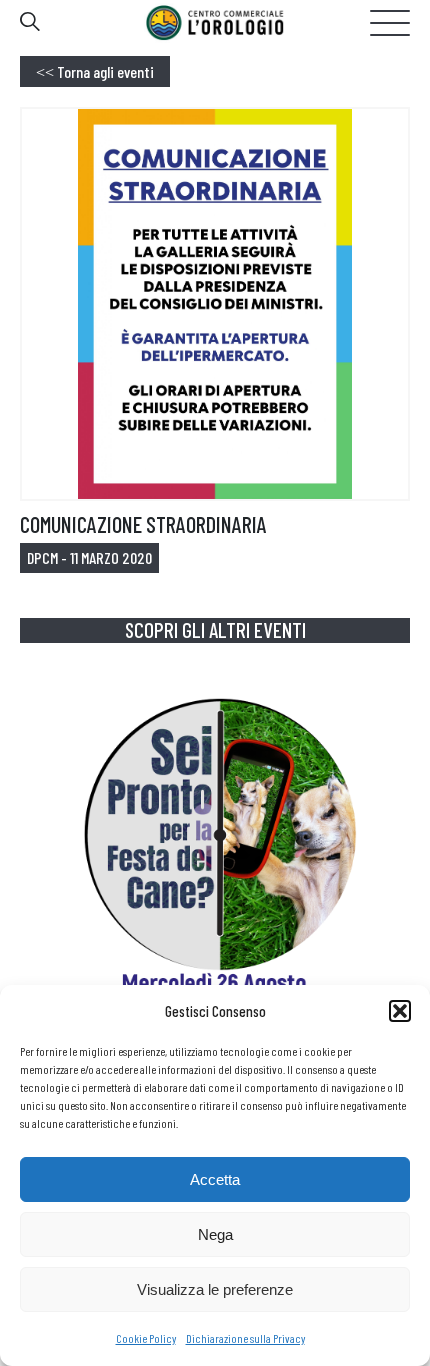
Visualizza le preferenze (215, 1289)
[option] (215, 873)
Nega (215, 1234)
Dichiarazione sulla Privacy (245, 1338)
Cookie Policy (146, 1338)
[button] (400, 1011)
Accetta (215, 1179)
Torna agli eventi (95, 71)
